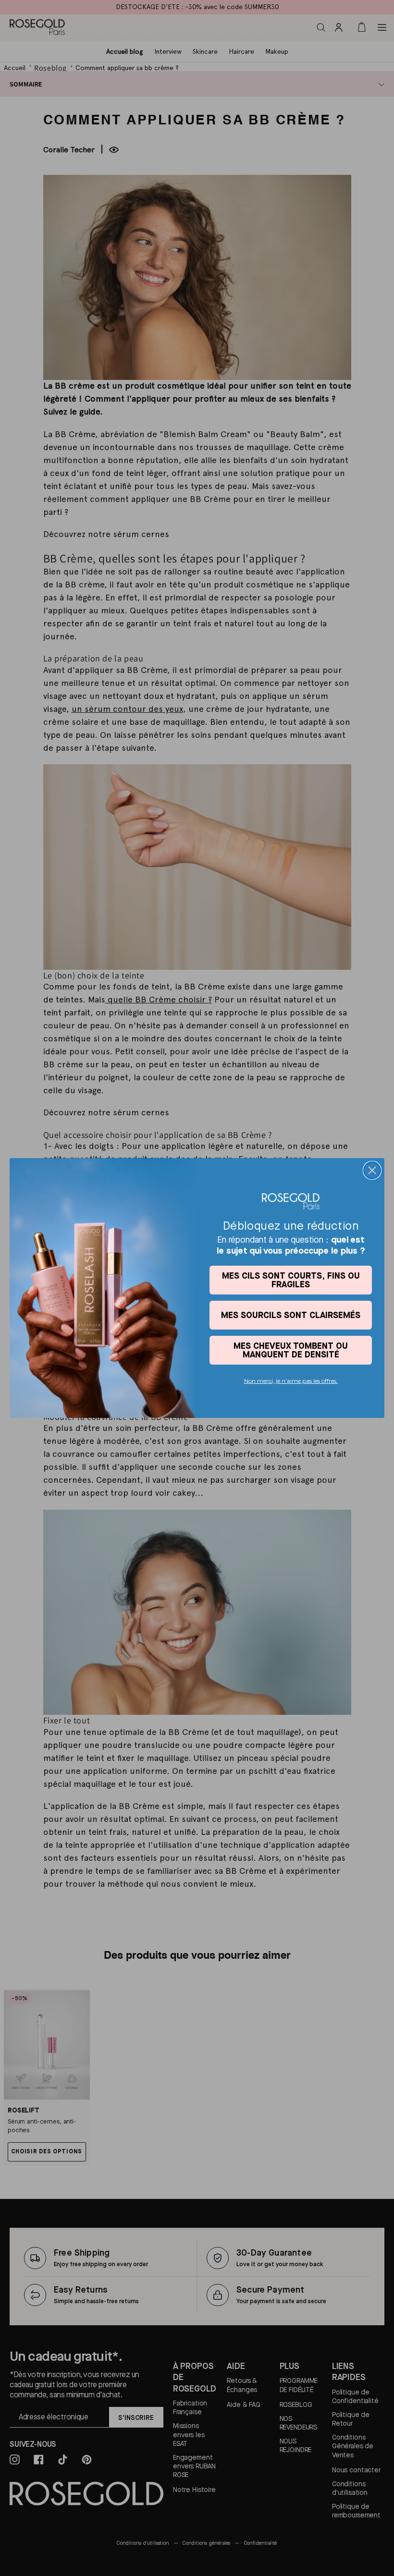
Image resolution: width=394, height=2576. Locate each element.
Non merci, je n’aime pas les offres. (291, 1381)
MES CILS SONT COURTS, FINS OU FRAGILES (291, 1280)
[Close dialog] (372, 1170)
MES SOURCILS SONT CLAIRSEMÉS (291, 1315)
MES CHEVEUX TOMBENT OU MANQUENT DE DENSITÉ (291, 1350)
